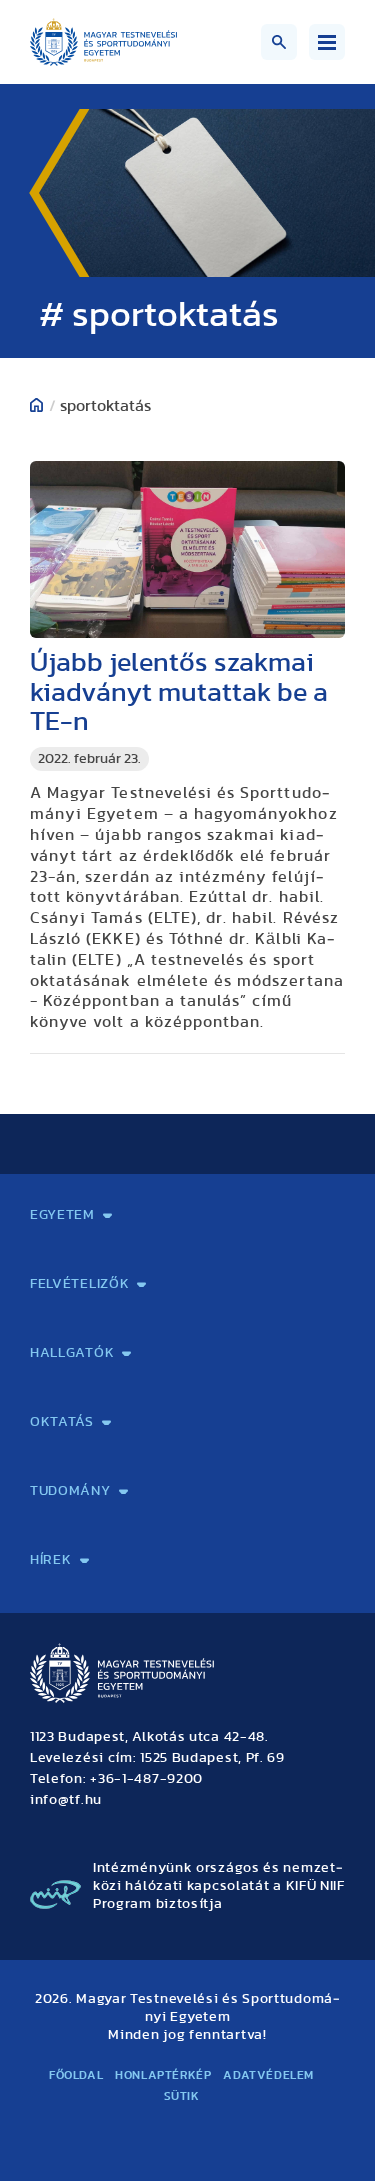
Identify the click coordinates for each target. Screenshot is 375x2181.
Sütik (182, 2096)
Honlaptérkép (163, 2075)
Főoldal (76, 2075)
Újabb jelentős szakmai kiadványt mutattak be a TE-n (179, 692)
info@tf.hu (66, 1800)
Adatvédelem (268, 2075)
